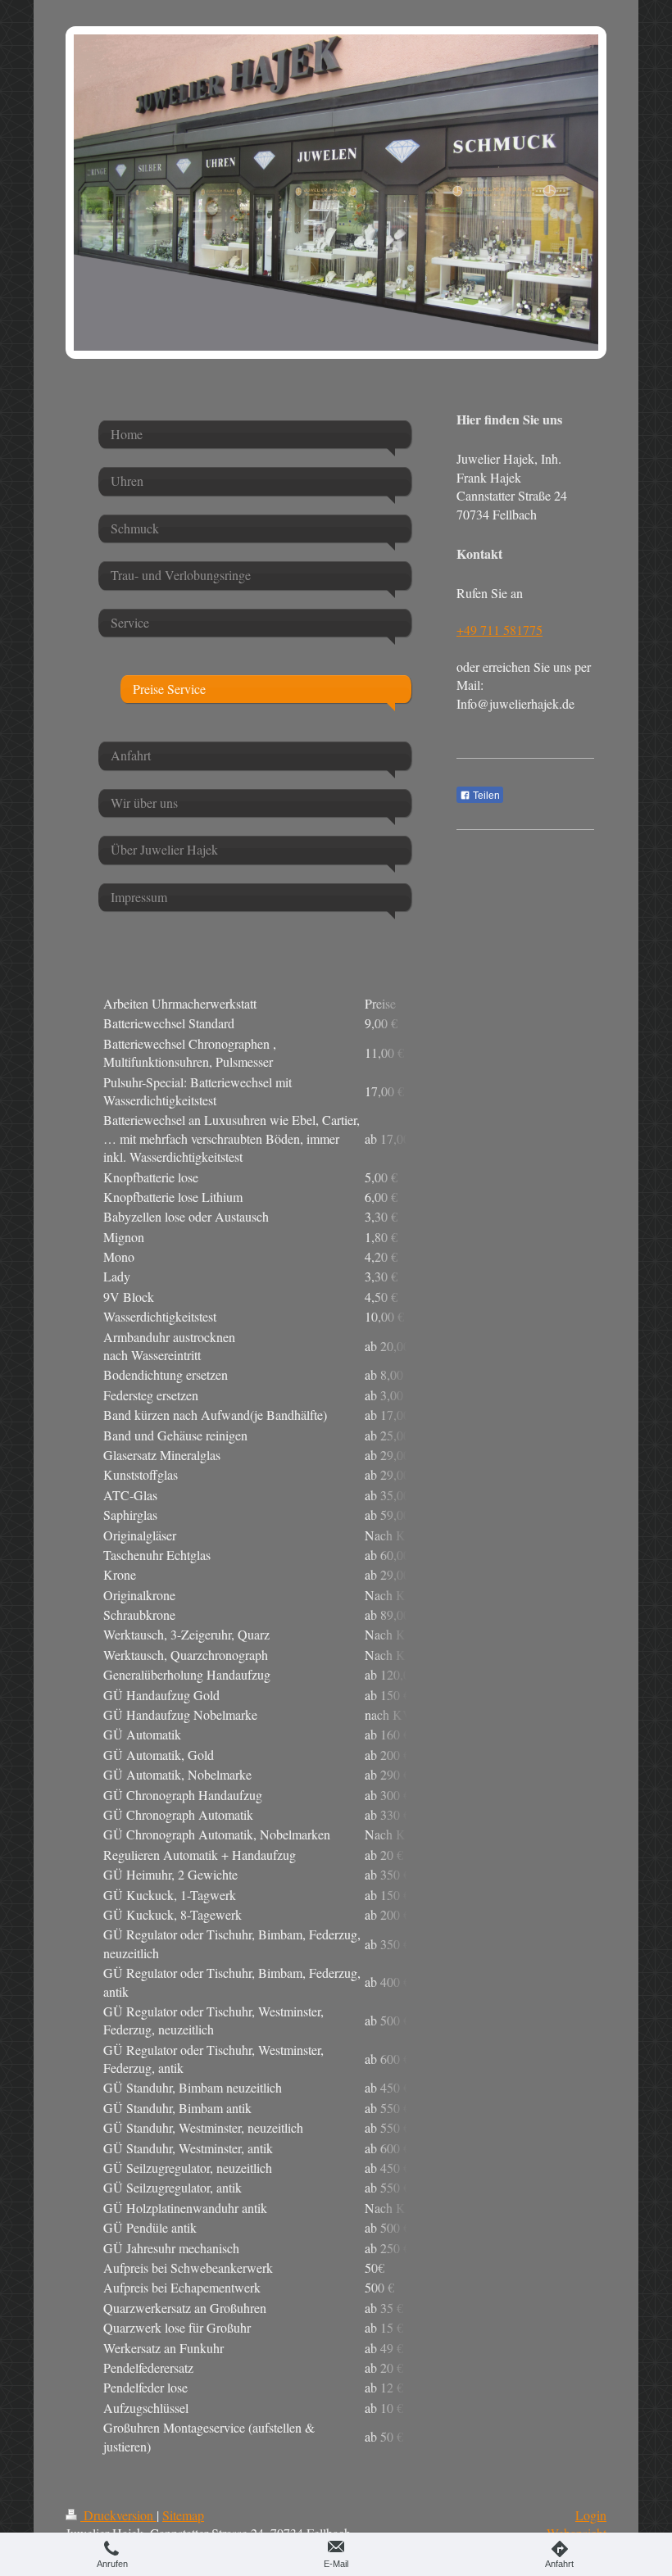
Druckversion (118, 2515)
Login (591, 2515)
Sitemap (183, 2515)
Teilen (485, 796)
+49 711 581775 (499, 630)
